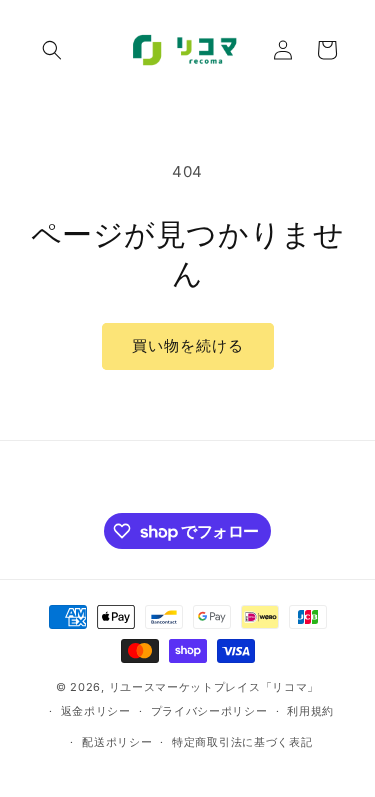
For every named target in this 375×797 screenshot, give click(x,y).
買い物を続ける (188, 345)
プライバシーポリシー (209, 711)
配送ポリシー (117, 742)
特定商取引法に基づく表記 (242, 742)
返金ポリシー (96, 711)
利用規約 (310, 711)
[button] (52, 50)
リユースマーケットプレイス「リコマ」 (214, 687)
